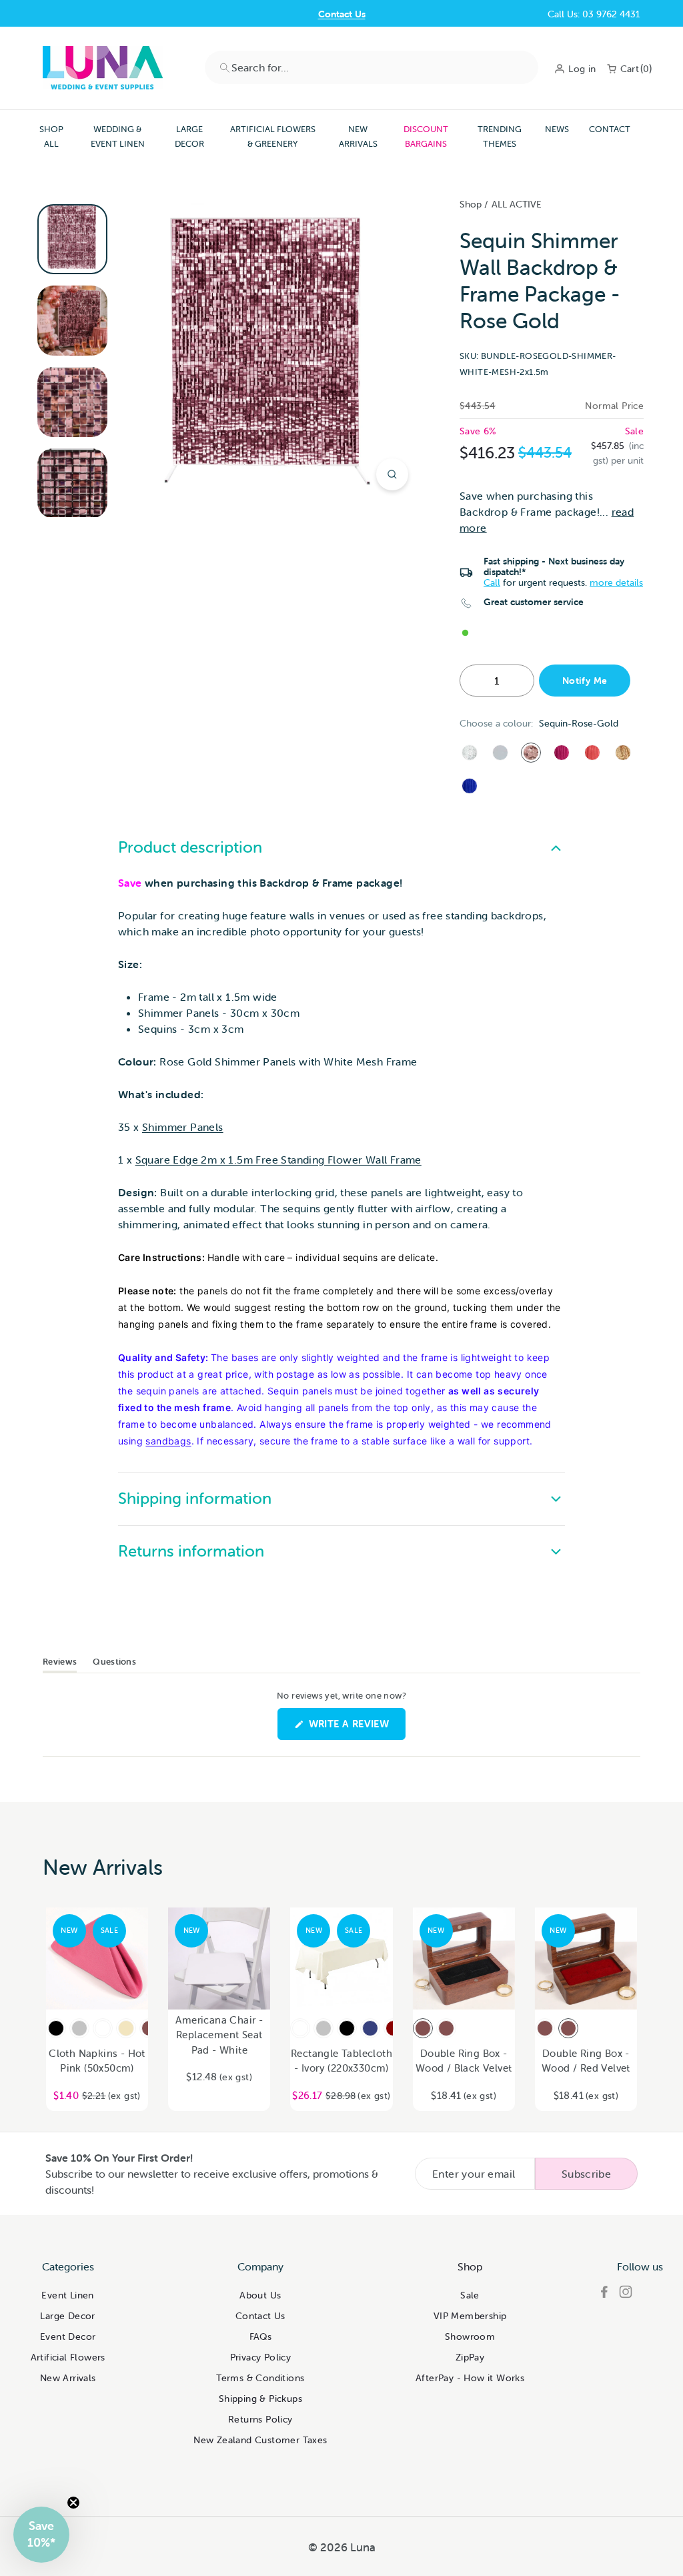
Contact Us (260, 2316)
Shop (471, 204)
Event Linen (67, 2295)
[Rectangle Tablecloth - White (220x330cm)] (300, 2028)
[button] (41, 2535)
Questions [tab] (114, 1664)
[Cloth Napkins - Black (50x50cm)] (56, 2028)
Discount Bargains (426, 136)
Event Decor (68, 2336)
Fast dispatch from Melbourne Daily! (341, 16)
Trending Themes (500, 136)
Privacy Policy (261, 2357)
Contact (610, 129)
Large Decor (189, 136)
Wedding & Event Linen (118, 136)
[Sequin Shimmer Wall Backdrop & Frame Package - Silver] (470, 753)
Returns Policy (260, 2419)
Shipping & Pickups (260, 2399)
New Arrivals (358, 136)
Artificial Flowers (68, 2357)
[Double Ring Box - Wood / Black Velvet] (423, 2028)
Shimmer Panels (183, 1127)
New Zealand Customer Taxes (260, 2440)
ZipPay (470, 2357)
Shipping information (195, 1498)
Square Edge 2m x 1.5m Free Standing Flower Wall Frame (278, 1160)
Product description (190, 847)
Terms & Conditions (260, 2378)
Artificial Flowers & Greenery (273, 136)
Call (492, 582)
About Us (260, 2295)
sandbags (168, 1441)
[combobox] (372, 67)
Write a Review (356, 1728)
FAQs (261, 2336)
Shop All (51, 136)
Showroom (470, 2336)
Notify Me (585, 681)
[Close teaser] (73, 2503)
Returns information (191, 1551)
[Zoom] (392, 474)
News (557, 129)
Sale (470, 2295)
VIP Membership (470, 2316)
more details (616, 582)
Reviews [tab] (60, 1664)
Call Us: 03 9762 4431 (594, 14)
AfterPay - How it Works (470, 2378)
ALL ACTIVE (517, 204)
